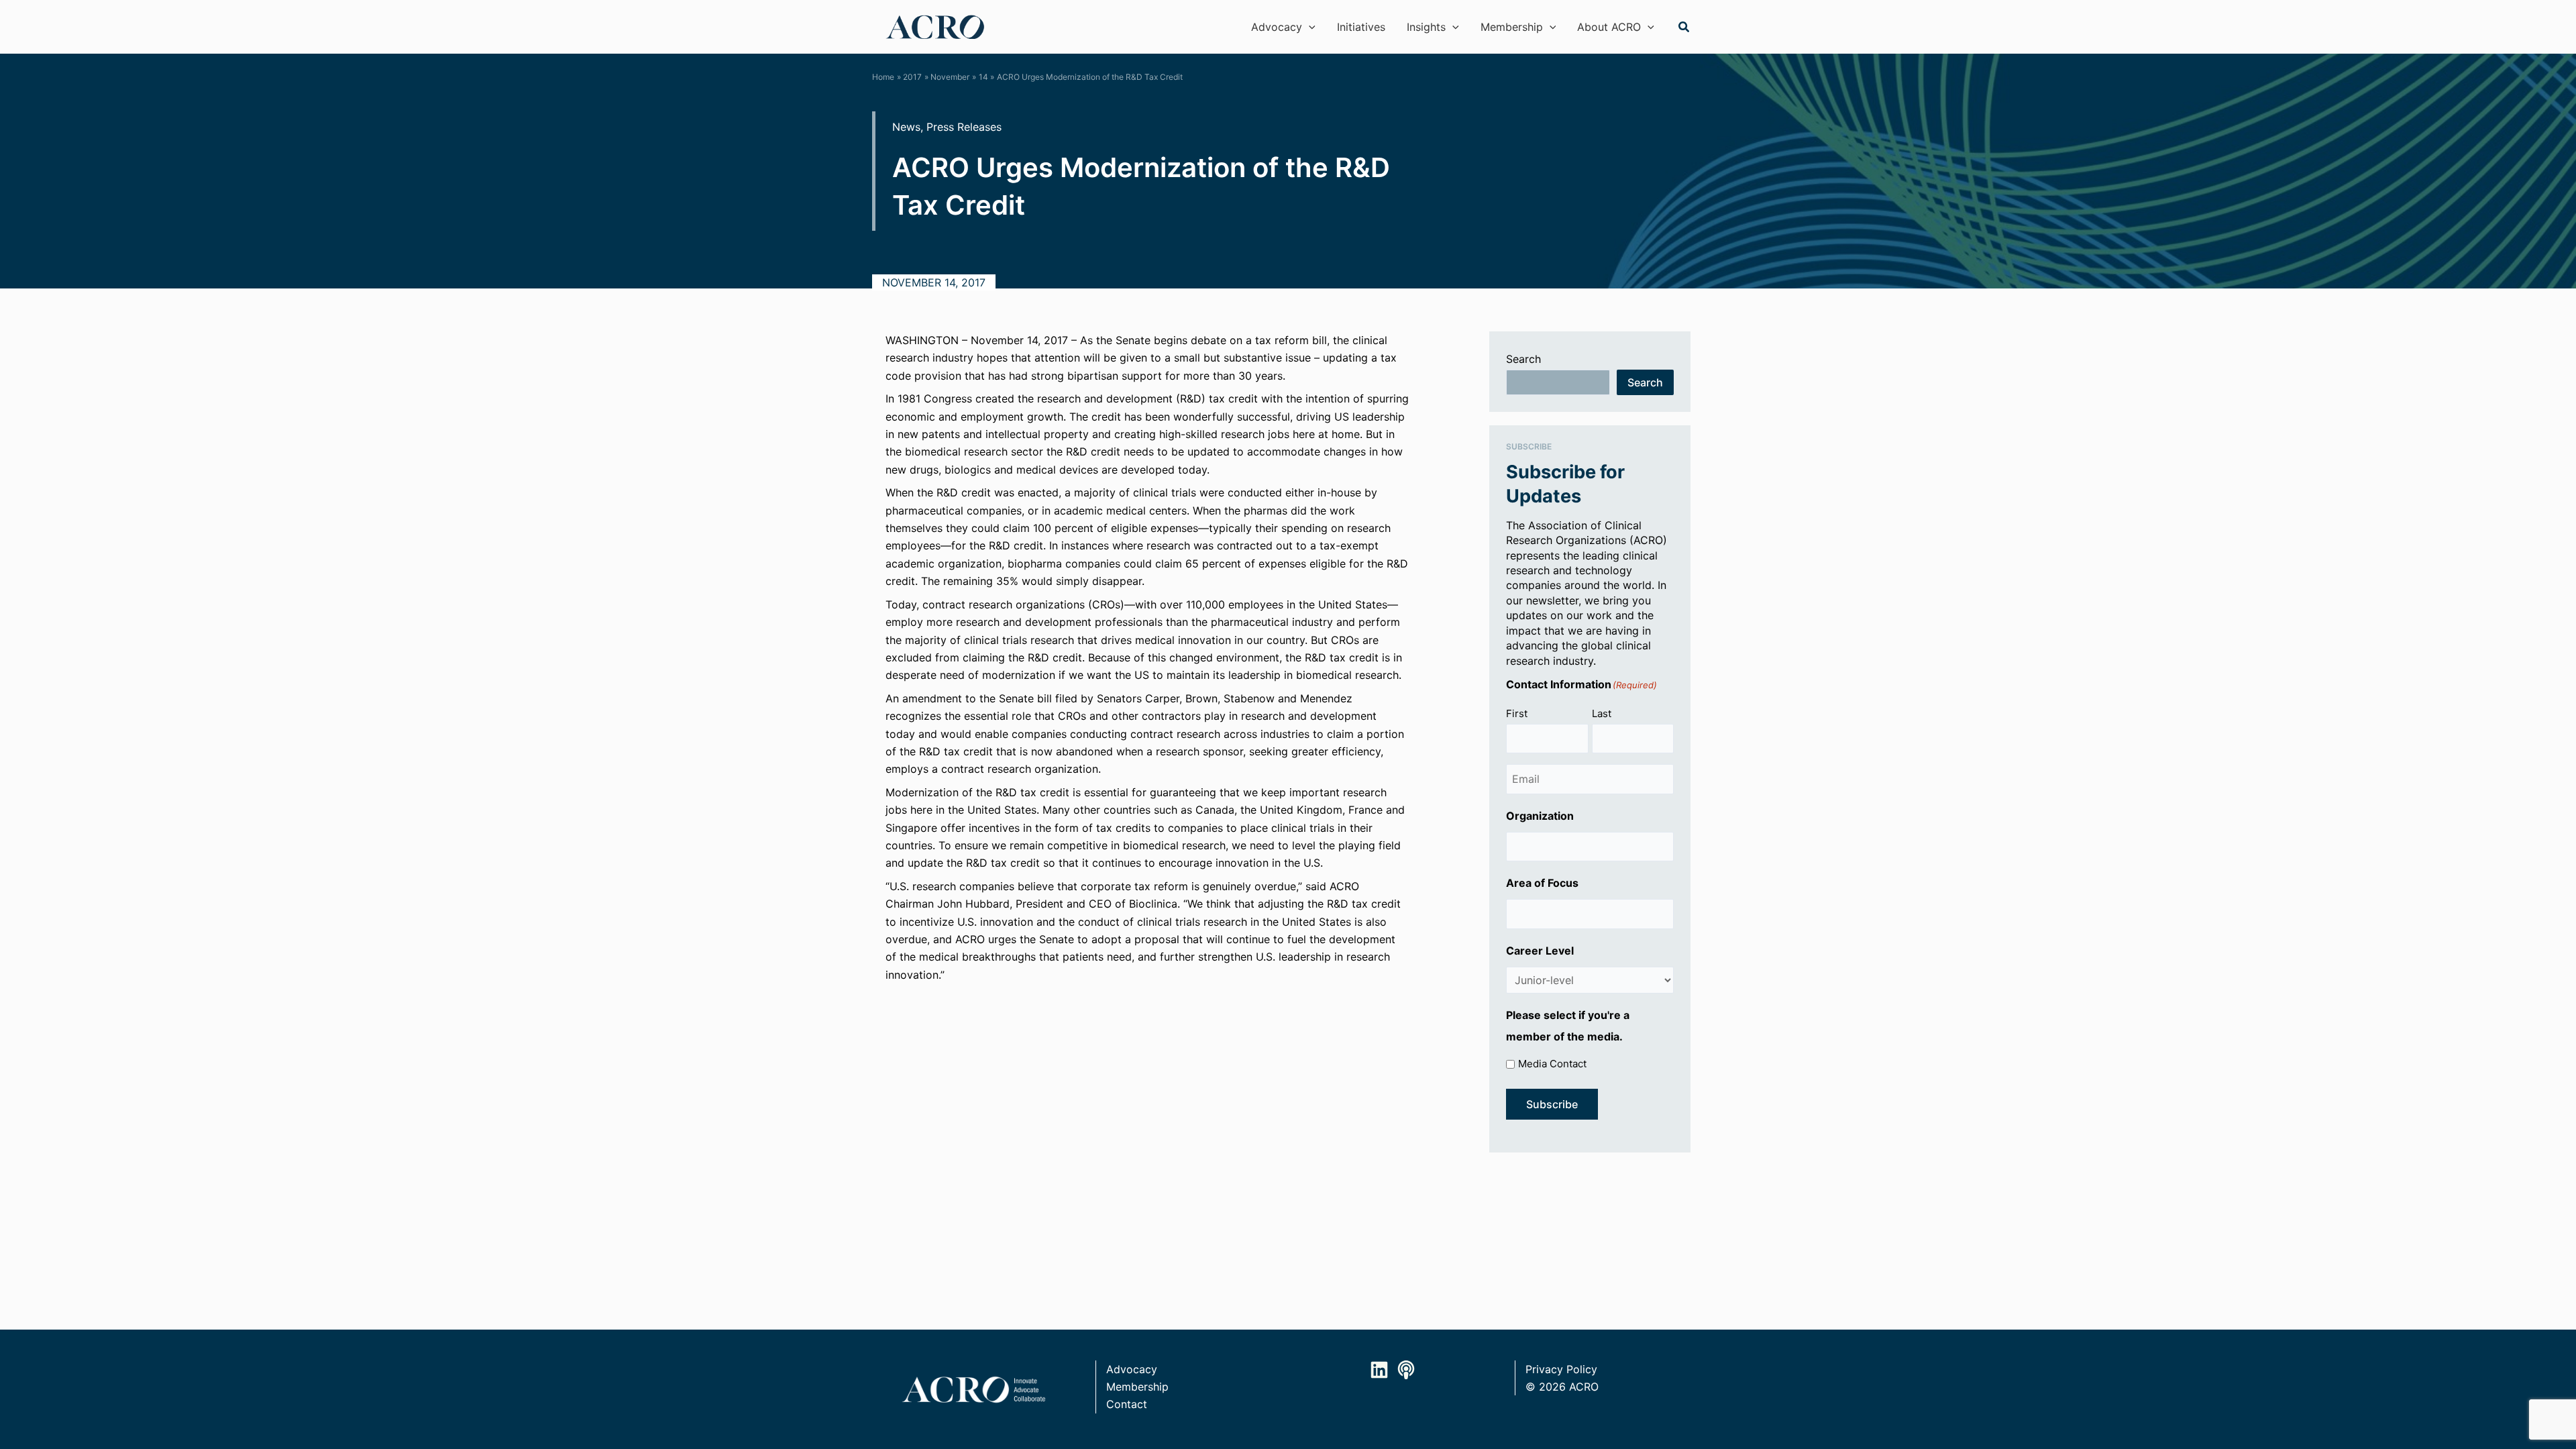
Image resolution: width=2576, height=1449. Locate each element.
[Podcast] (1406, 1370)
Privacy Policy (1561, 1369)
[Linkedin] (1379, 1370)
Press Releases (964, 127)
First (1517, 713)
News (906, 127)
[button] (1309, 27)
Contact (1127, 1404)
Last (1602, 713)
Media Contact (1552, 1064)
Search (1523, 359)
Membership (1137, 1387)
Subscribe (1552, 1104)
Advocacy (1132, 1369)
